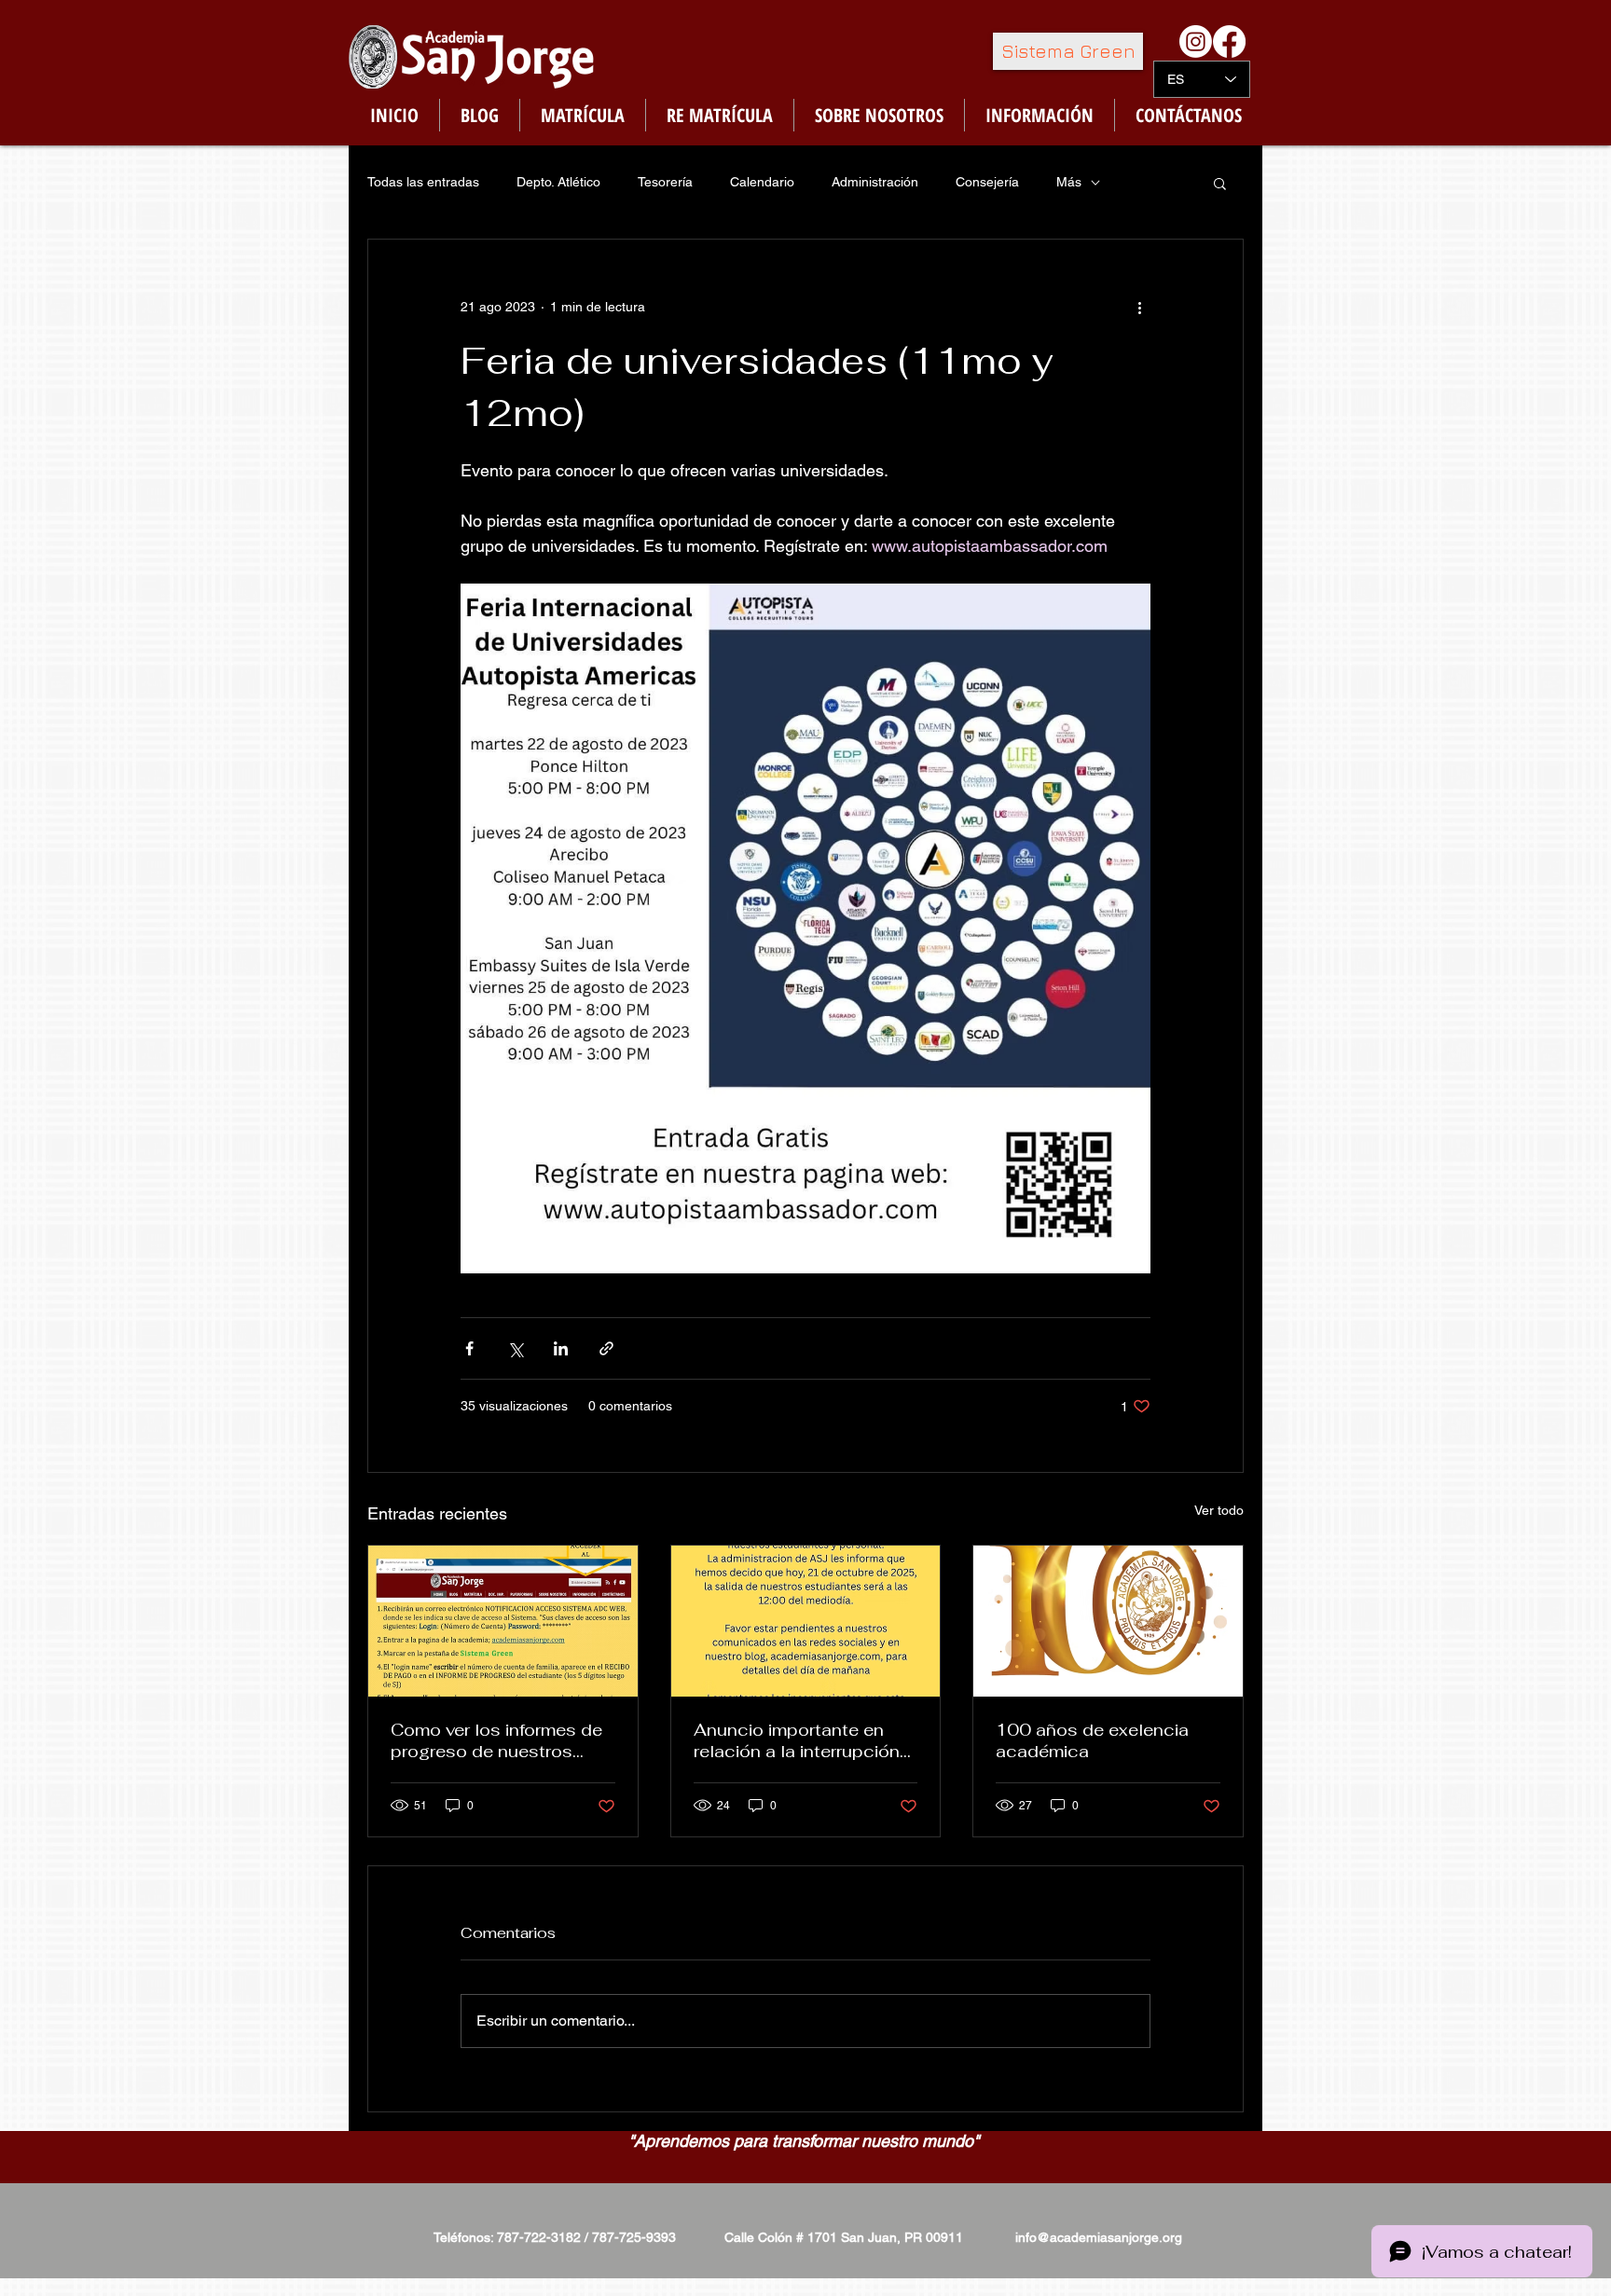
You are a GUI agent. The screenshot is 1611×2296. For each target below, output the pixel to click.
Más (1069, 182)
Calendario (762, 182)
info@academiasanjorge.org (1099, 2237)
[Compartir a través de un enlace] (606, 1348)
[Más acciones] (1139, 307)
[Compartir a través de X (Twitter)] (515, 1348)
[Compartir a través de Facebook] (469, 1348)
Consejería (987, 182)
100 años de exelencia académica (1092, 1740)
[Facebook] (1229, 41)
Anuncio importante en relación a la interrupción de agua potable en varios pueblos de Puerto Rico (802, 1740)
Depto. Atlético (558, 182)
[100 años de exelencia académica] (1108, 1621)
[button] (1220, 183)
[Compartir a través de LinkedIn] (561, 1348)
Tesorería (665, 182)
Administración (875, 182)
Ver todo (1219, 1510)
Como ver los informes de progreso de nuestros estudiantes (496, 1740)
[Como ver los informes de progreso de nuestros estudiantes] (503, 1621)
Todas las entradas (423, 182)
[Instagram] (1196, 41)
